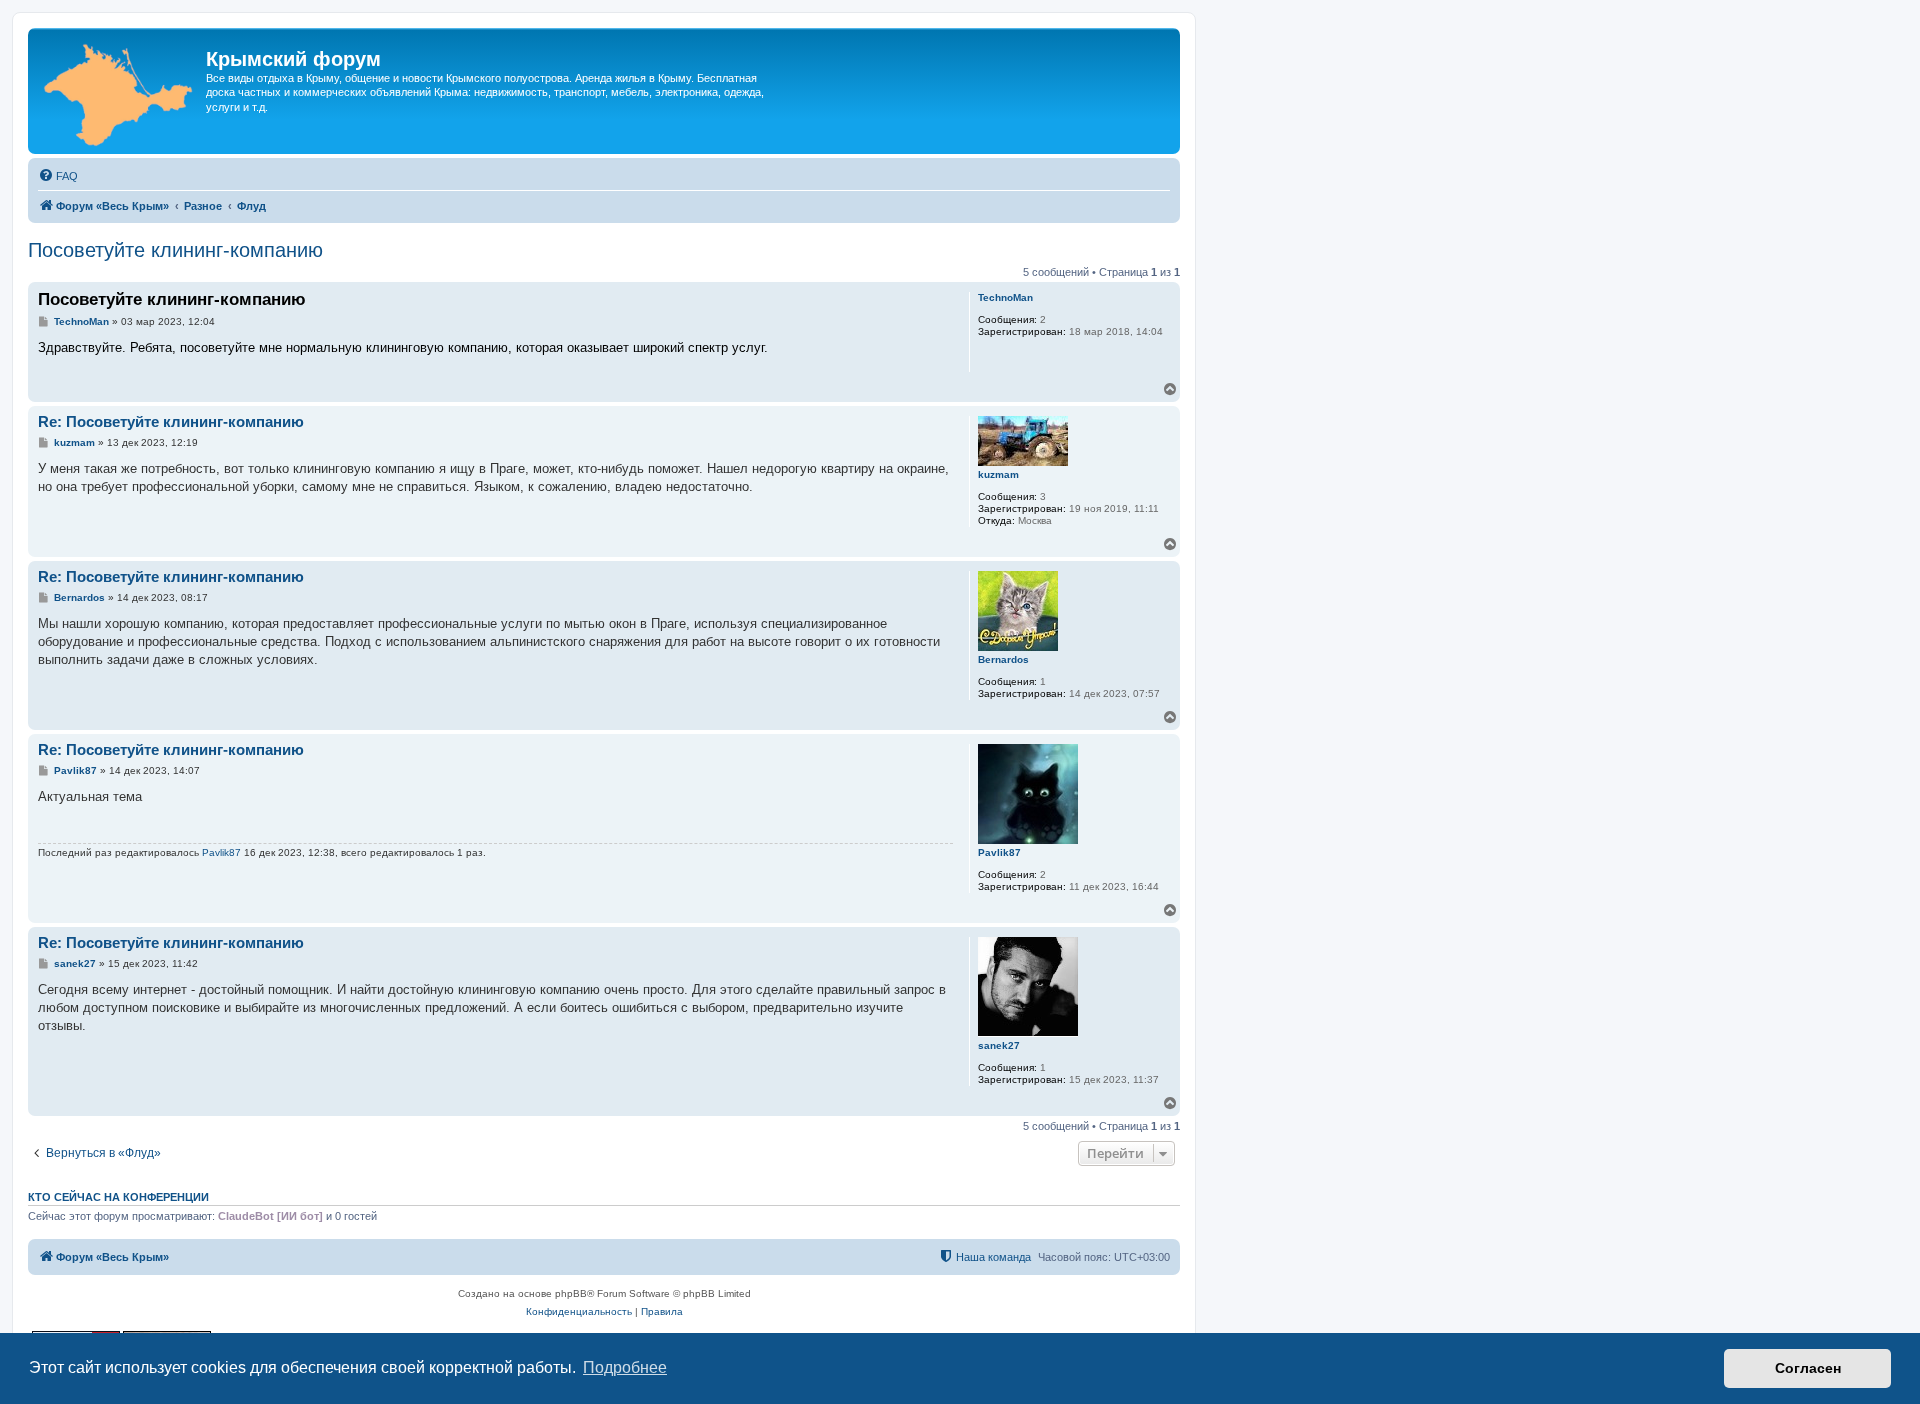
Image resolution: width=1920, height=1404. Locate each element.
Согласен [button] (1808, 1368)
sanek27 (999, 1045)
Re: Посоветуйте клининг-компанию (171, 421)
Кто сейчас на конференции (118, 1197)
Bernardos (1003, 659)
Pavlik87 (999, 852)
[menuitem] (58, 176)
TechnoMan (1005, 297)
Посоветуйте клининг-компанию (175, 250)
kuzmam (998, 474)
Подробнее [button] (625, 1367)
